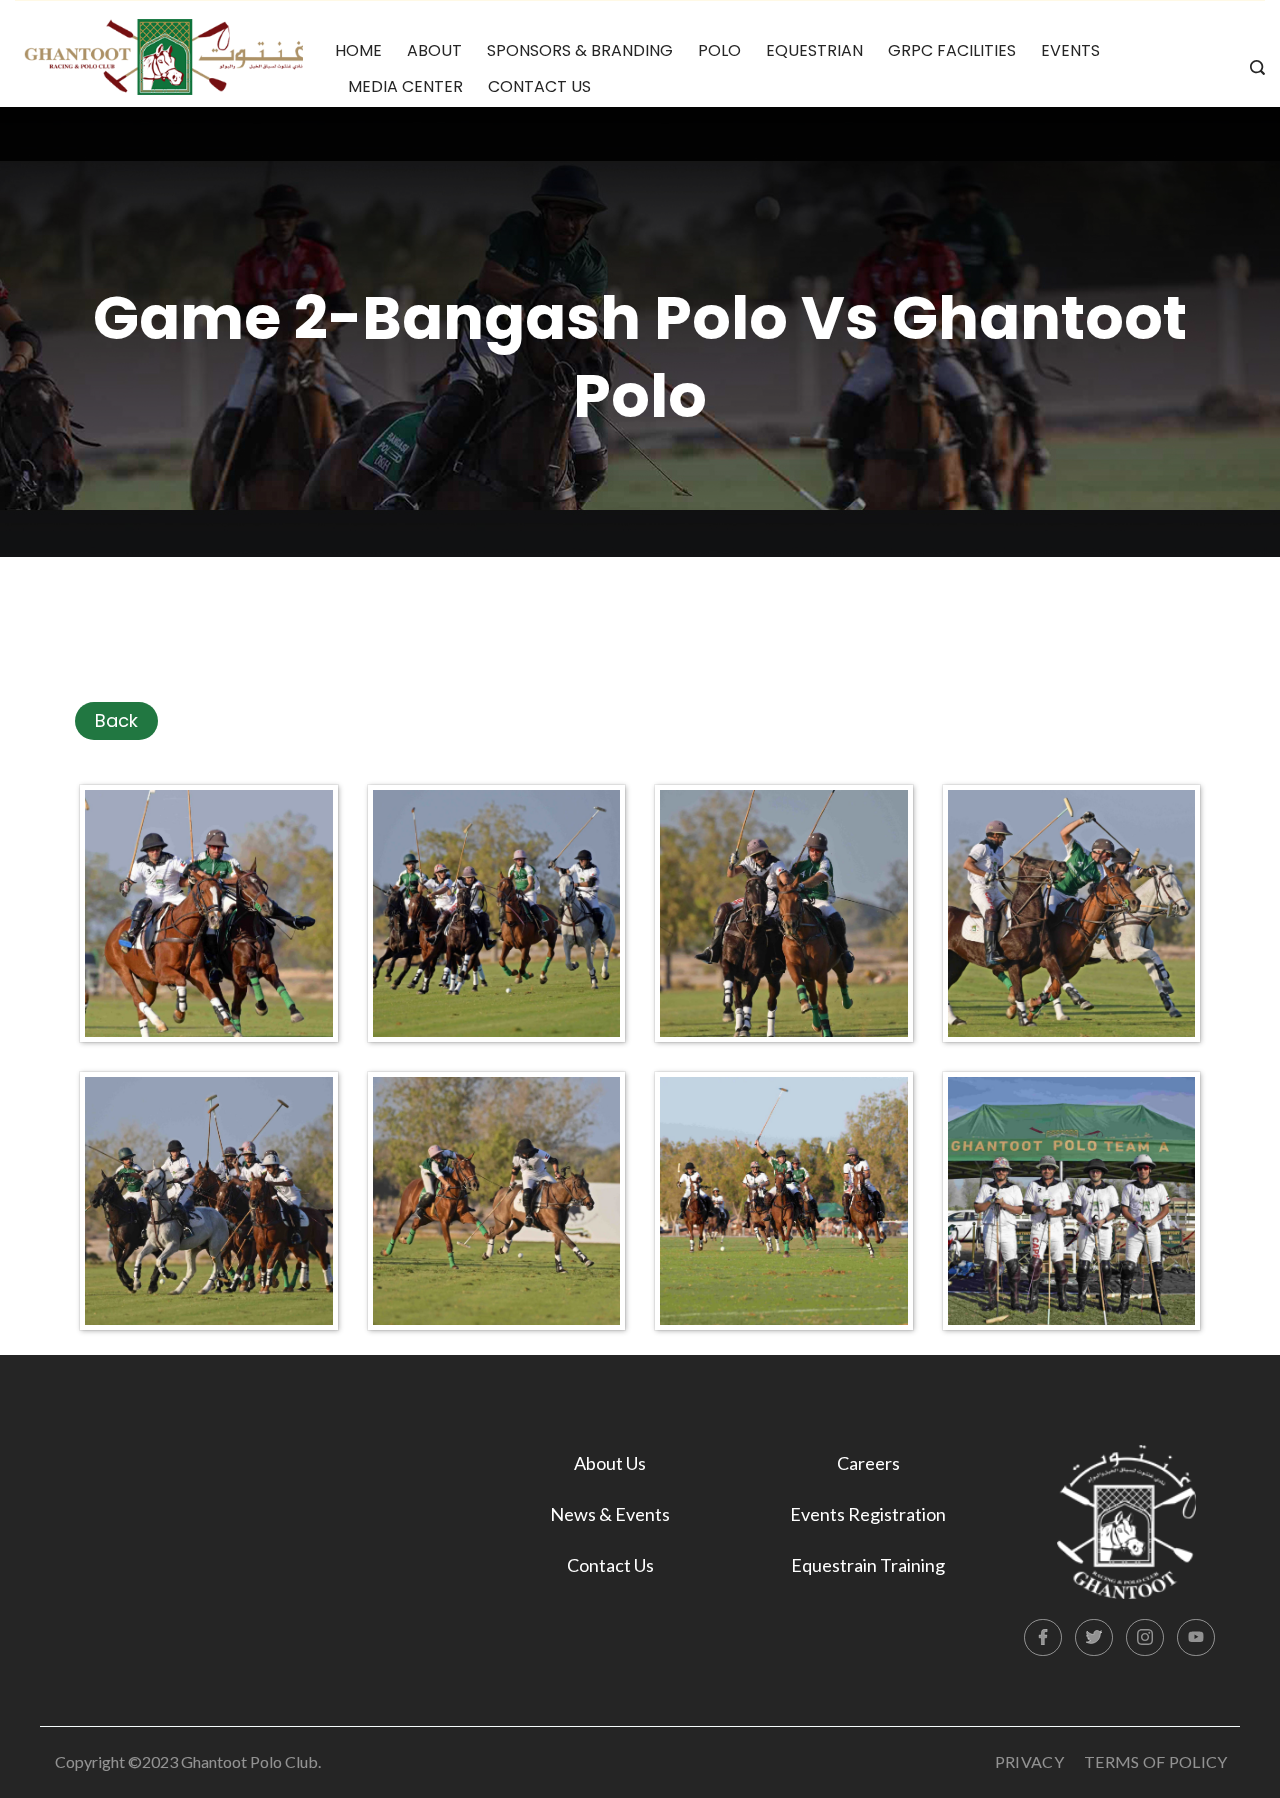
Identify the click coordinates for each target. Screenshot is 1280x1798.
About (434, 50)
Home (358, 50)
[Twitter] (1094, 1638)
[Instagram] (1145, 1638)
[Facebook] (1043, 1638)
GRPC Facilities (952, 50)
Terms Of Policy (1156, 1761)
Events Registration (868, 1514)
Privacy (1029, 1761)
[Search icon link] (1252, 69)
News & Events (610, 1514)
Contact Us (539, 86)
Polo (719, 50)
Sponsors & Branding (580, 50)
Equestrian (814, 50)
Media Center (405, 86)
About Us (610, 1463)
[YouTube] (1196, 1638)
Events (1070, 50)
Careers (868, 1463)
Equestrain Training (868, 1565)
